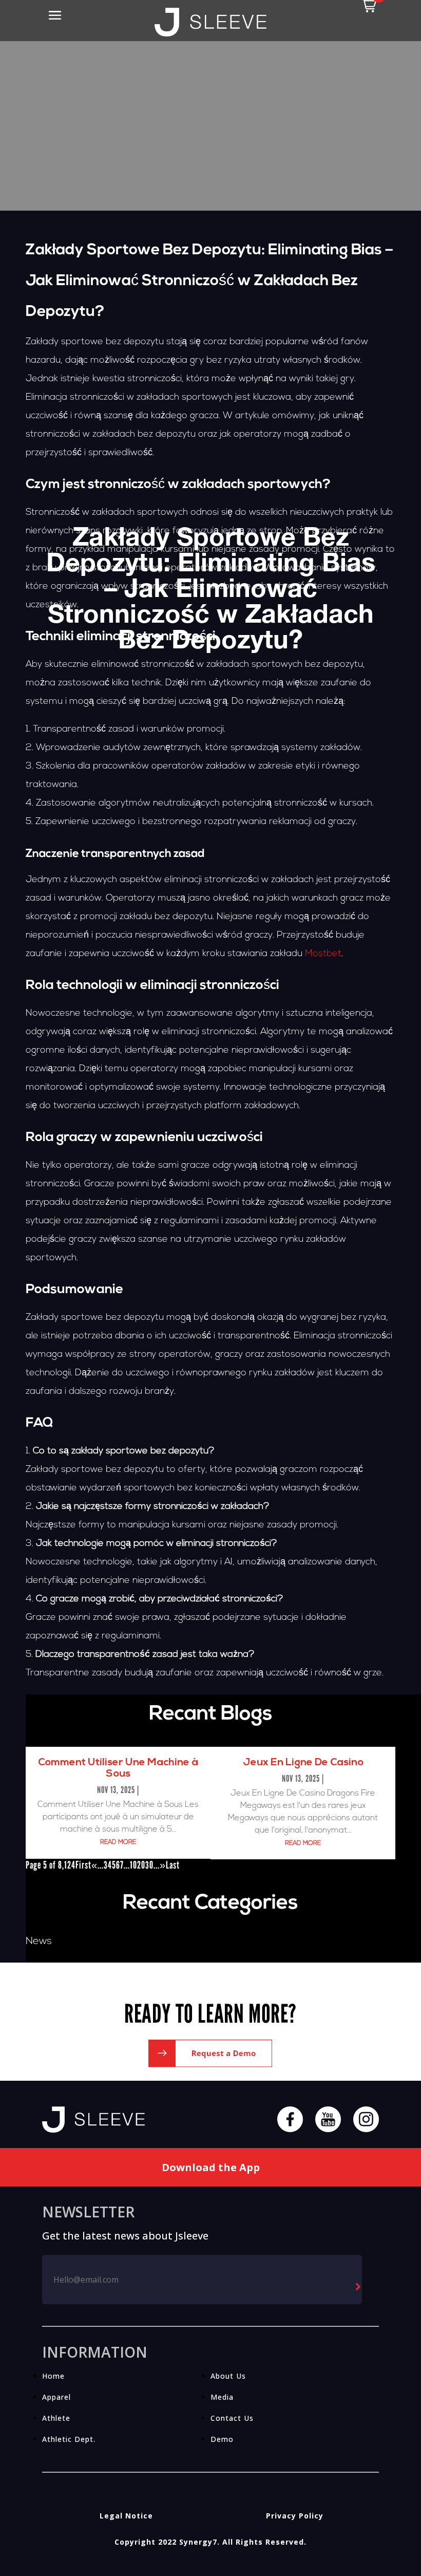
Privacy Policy (295, 2516)
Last (173, 1865)
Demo (222, 2439)
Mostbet (323, 954)
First (83, 1865)
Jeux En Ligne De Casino (303, 1763)
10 (133, 1865)
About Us (228, 2376)
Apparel (56, 2397)
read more (118, 1842)
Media (222, 2397)
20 (141, 1865)
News (39, 1942)
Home (53, 2376)
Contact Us (232, 2418)
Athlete (56, 2418)
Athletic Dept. (69, 2439)
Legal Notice (126, 2516)
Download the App (211, 2167)
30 (149, 1865)
